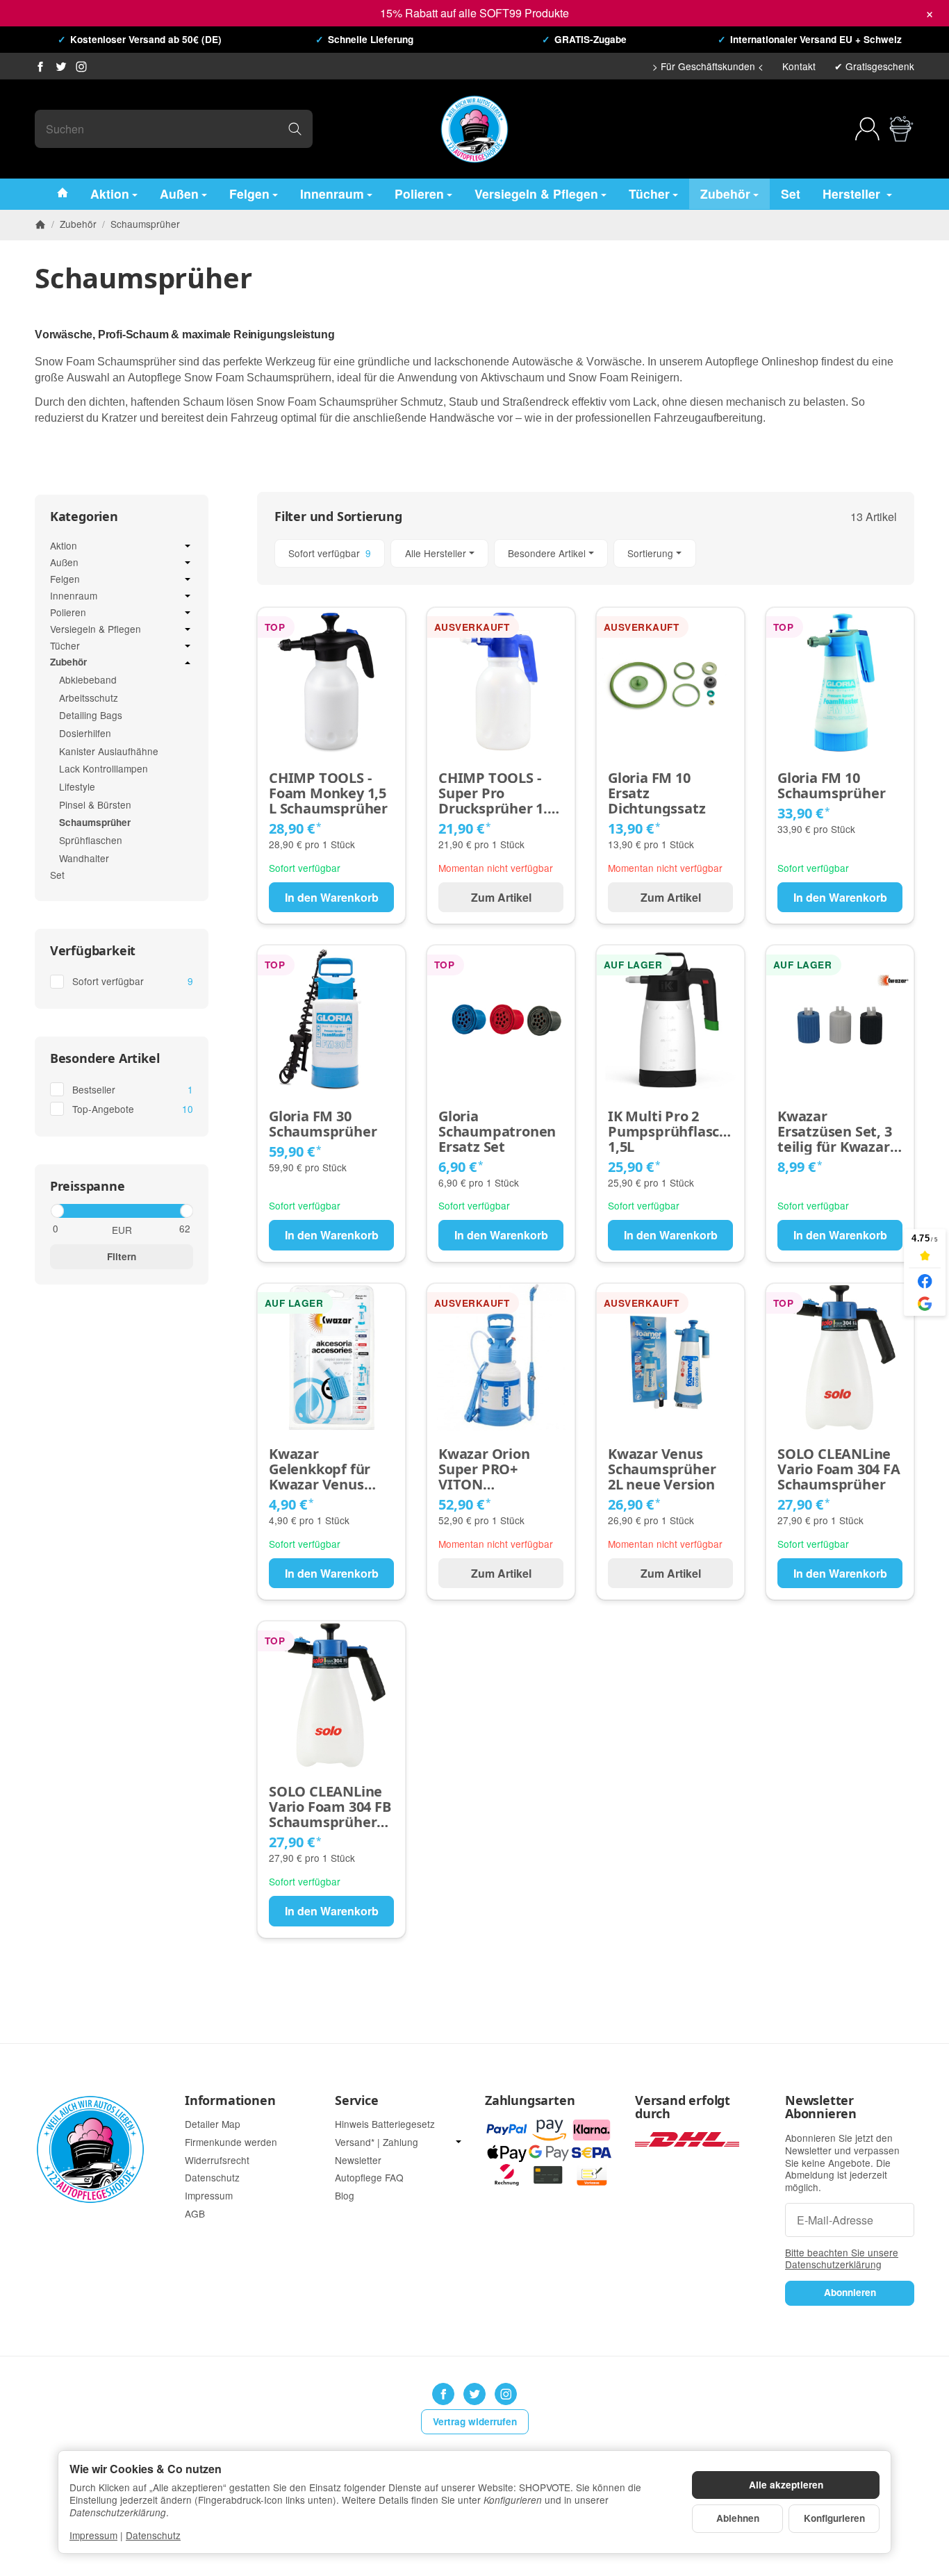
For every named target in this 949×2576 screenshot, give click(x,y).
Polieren (419, 193)
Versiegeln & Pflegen (536, 193)
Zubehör (725, 193)
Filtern (122, 1256)
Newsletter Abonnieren (821, 2108)
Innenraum (332, 193)
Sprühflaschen (91, 840)
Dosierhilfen (85, 733)
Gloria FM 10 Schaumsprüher (831, 786)
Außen (179, 193)
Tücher (649, 193)
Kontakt (799, 66)
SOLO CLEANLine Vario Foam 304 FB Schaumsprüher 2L (330, 1807)
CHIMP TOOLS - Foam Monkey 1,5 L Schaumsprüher (328, 793)
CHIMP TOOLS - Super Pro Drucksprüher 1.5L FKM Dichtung (501, 793)
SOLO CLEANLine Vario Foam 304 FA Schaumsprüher (839, 1469)
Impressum (93, 2535)
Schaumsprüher (95, 822)
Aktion (110, 193)
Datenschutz (153, 2535)
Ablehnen (738, 2518)
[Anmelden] (867, 129)
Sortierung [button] (650, 553)
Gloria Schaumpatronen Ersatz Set (497, 1132)
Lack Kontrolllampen (104, 768)
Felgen (249, 193)
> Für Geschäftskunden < (708, 66)
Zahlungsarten (530, 2101)
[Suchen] (295, 129)
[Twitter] (61, 67)
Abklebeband (88, 679)
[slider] (57, 1211)
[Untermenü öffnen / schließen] (188, 546)
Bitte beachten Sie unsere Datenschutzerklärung (842, 2259)
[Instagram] (81, 67)
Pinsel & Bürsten (95, 804)
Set (791, 193)
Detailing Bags (91, 715)
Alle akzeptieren (786, 2485)
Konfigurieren (834, 2518)
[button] (586, 553)
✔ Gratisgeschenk (874, 66)
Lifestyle (77, 786)
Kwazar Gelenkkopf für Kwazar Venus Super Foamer (320, 1469)
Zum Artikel (501, 897)
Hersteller (853, 193)
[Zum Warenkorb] (901, 129)
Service (357, 2101)
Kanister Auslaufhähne (109, 751)
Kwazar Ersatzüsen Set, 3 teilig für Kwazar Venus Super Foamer (835, 1132)
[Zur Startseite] (474, 129)
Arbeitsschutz (89, 697)
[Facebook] (40, 67)
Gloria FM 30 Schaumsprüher (323, 1124)
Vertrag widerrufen (475, 2421)
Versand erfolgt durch (683, 2108)
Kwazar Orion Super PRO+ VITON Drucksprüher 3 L (496, 1469)
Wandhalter (84, 858)
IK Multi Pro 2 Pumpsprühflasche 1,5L (670, 1132)
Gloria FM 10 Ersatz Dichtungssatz (657, 793)
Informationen (230, 2101)
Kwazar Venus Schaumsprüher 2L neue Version (662, 1469)
